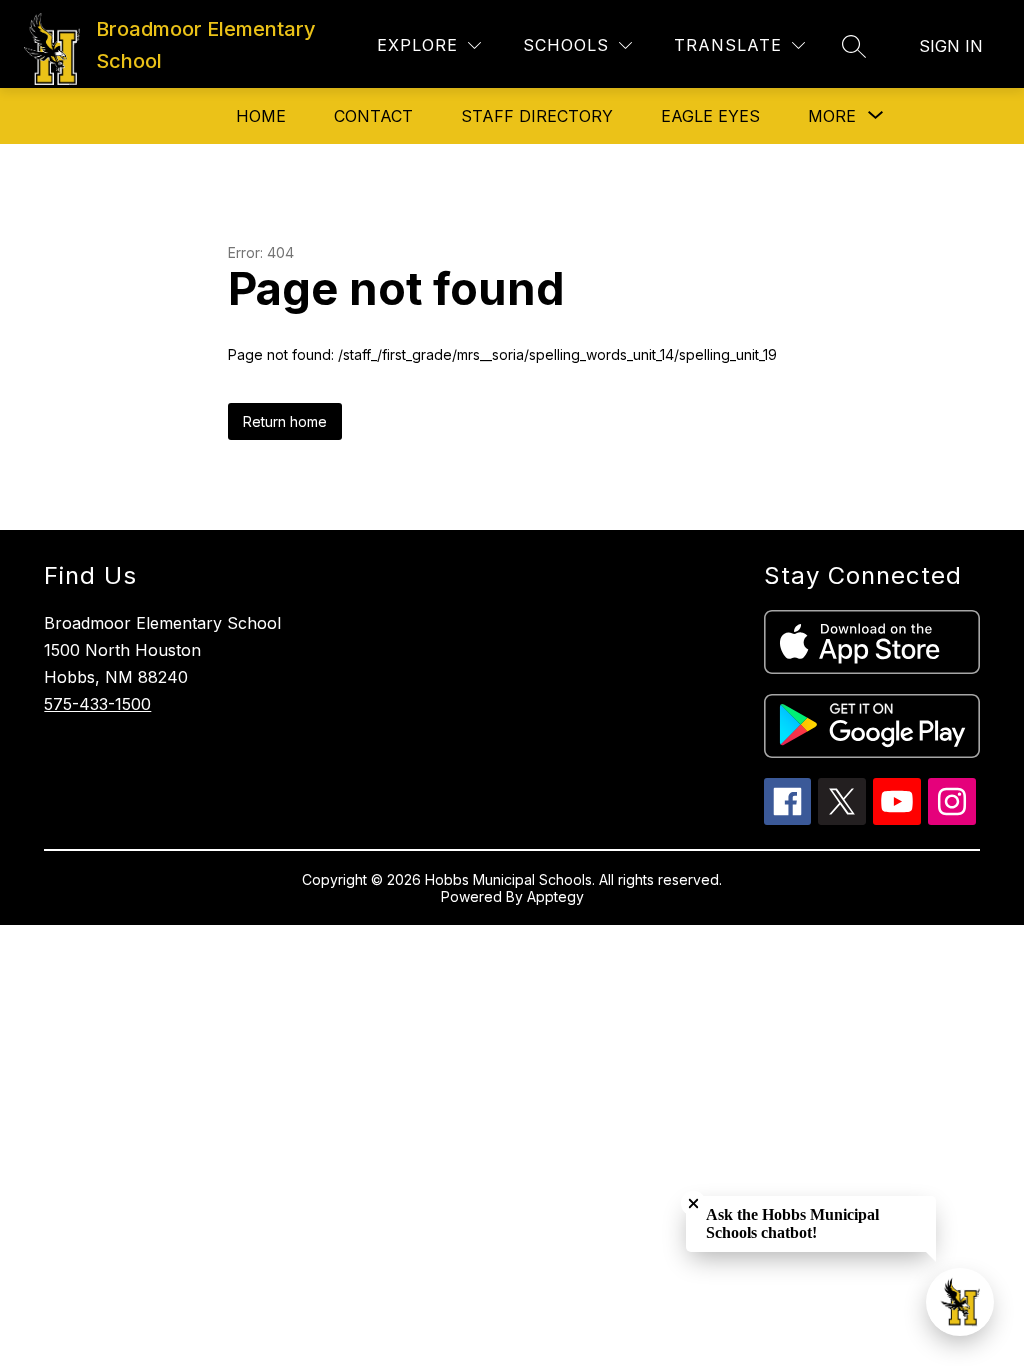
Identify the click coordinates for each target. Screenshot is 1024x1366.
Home (261, 116)
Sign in (951, 46)
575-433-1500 (97, 704)
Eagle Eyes (710, 116)
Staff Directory (537, 116)
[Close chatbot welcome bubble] (693, 1203)
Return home (285, 421)
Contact (373, 116)
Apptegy (555, 896)
